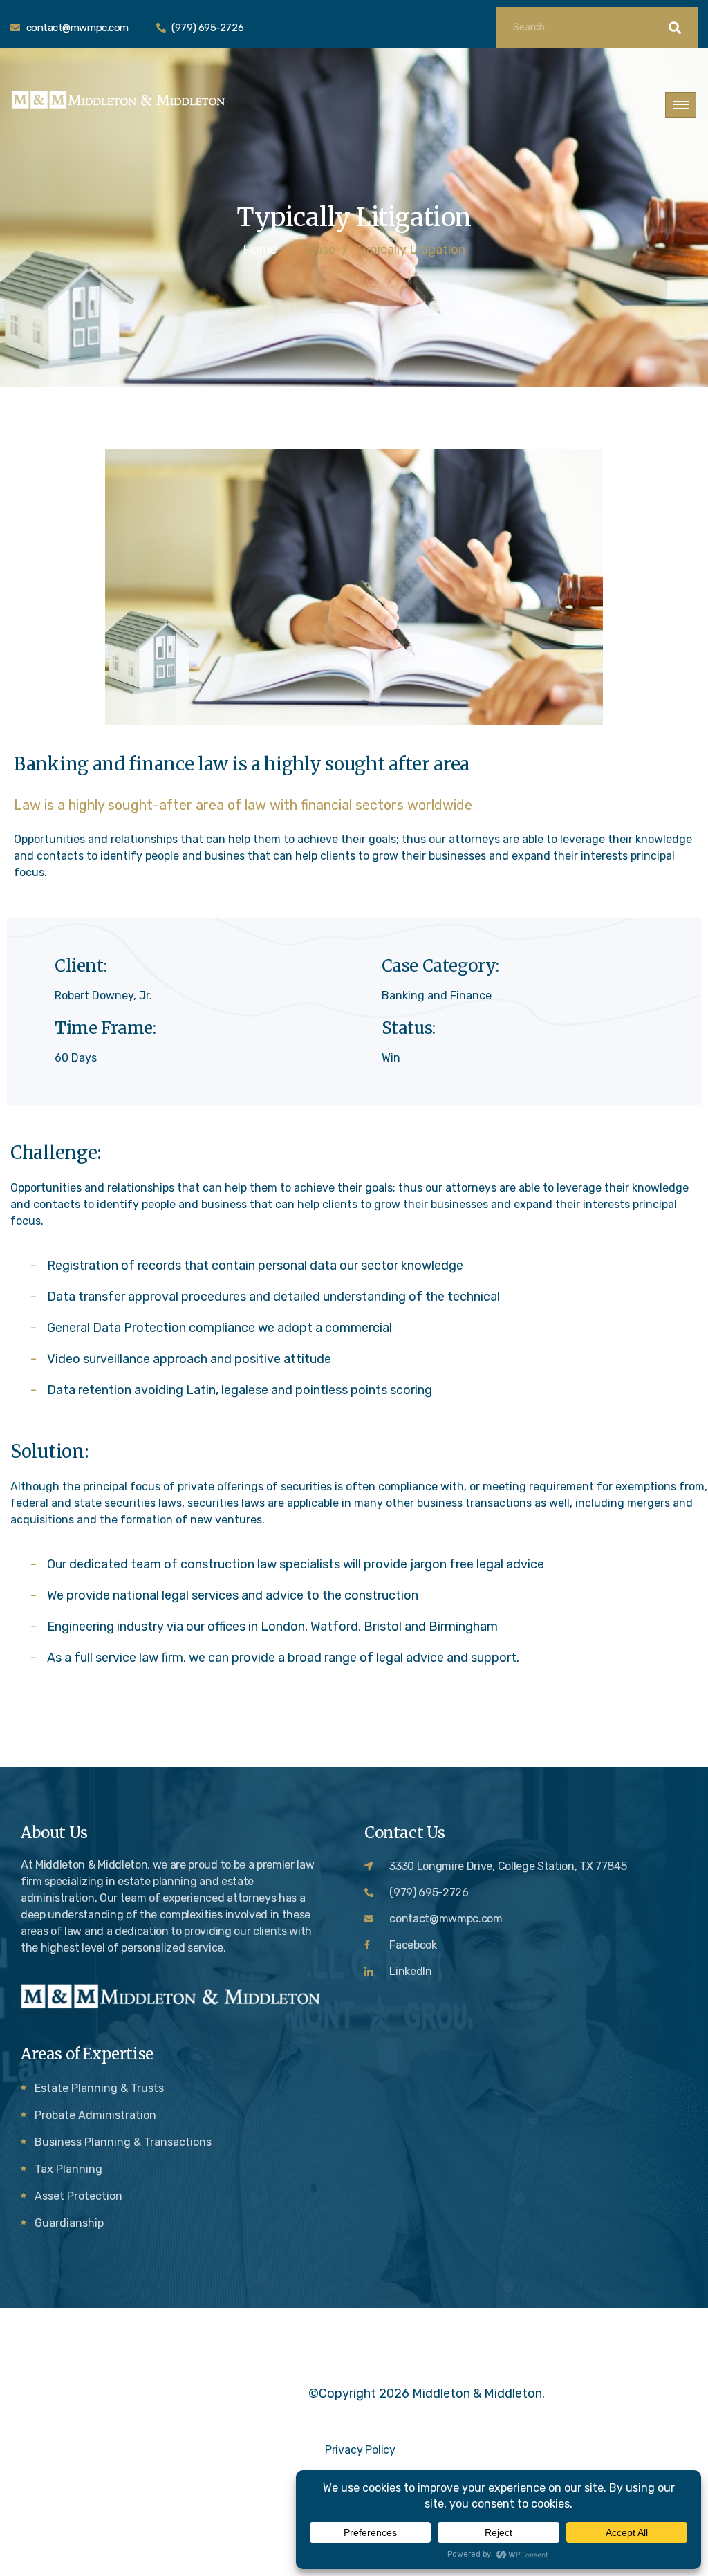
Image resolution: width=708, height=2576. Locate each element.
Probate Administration (95, 2115)
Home (260, 250)
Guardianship (69, 2223)
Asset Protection (78, 2196)
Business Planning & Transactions (123, 2142)
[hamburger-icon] (681, 105)
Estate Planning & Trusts (99, 2088)
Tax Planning (68, 2169)
